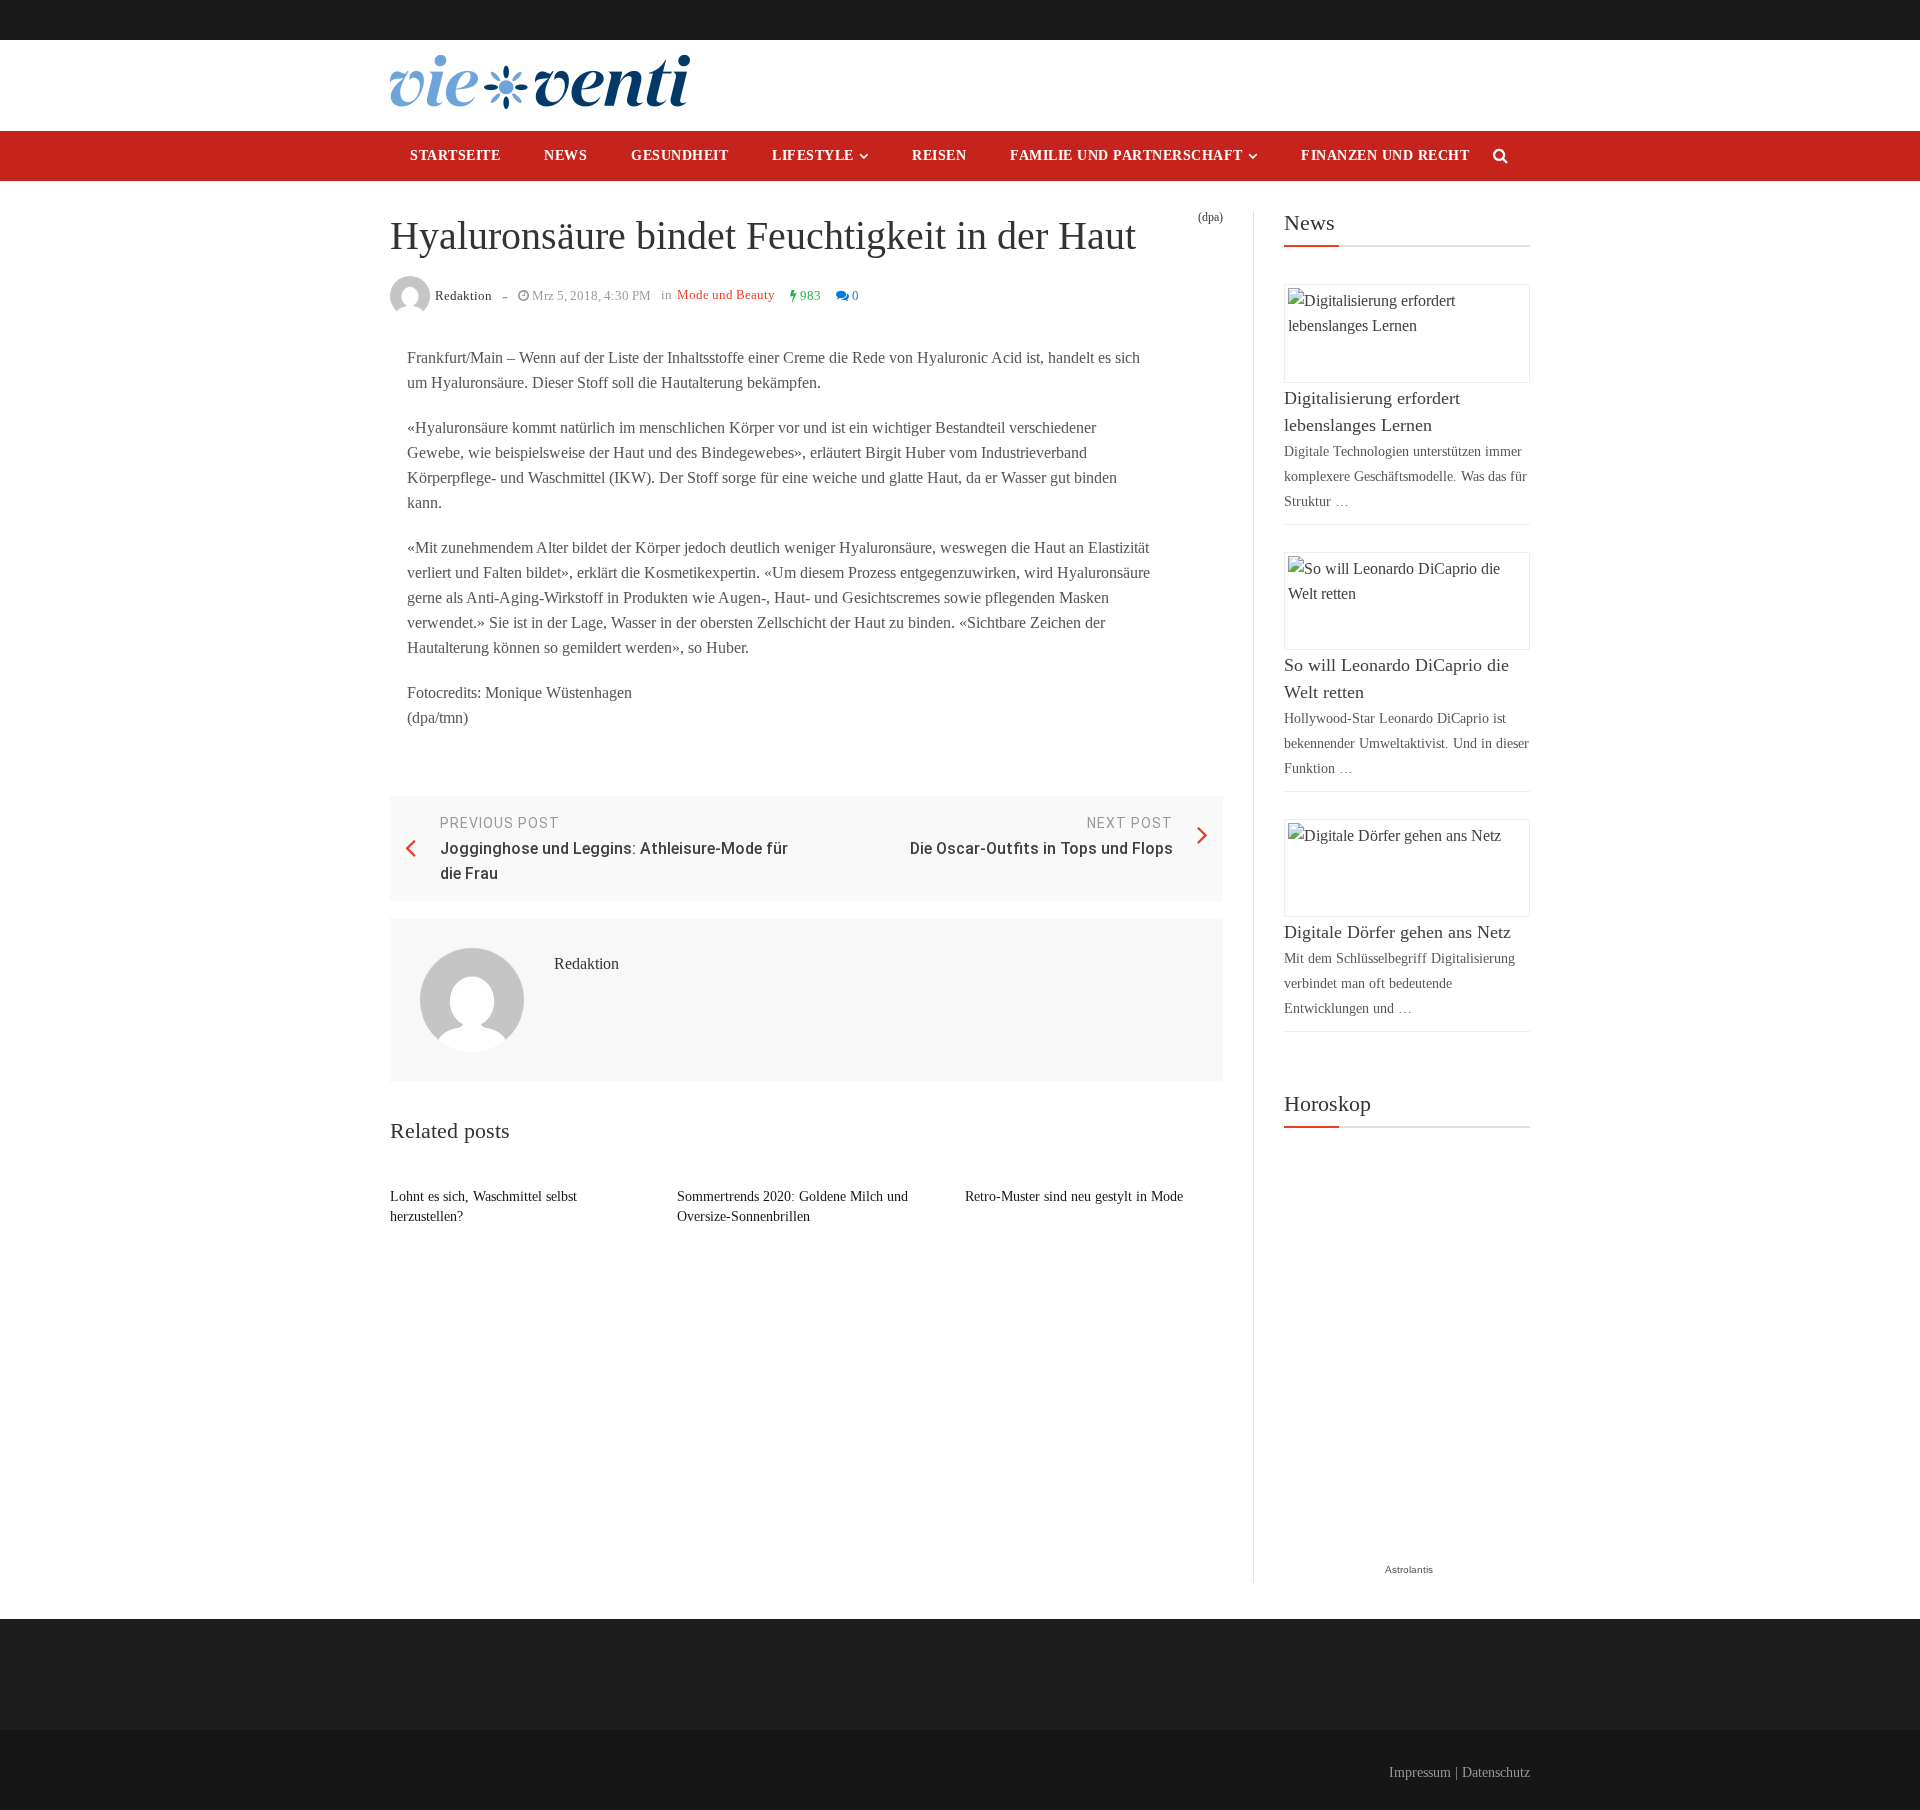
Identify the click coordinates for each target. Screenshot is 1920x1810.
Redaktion (463, 295)
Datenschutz (1496, 1772)
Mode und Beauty (726, 294)
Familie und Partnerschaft (1126, 155)
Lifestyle (813, 155)
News (565, 155)
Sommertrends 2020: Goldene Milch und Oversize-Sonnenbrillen (792, 1206)
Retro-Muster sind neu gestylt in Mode (1074, 1196)
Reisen (939, 155)
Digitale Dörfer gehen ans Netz (1397, 932)
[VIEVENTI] (540, 82)
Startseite (455, 155)
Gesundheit (679, 155)
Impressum (1420, 1772)
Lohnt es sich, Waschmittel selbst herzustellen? (483, 1206)
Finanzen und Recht (1385, 155)
